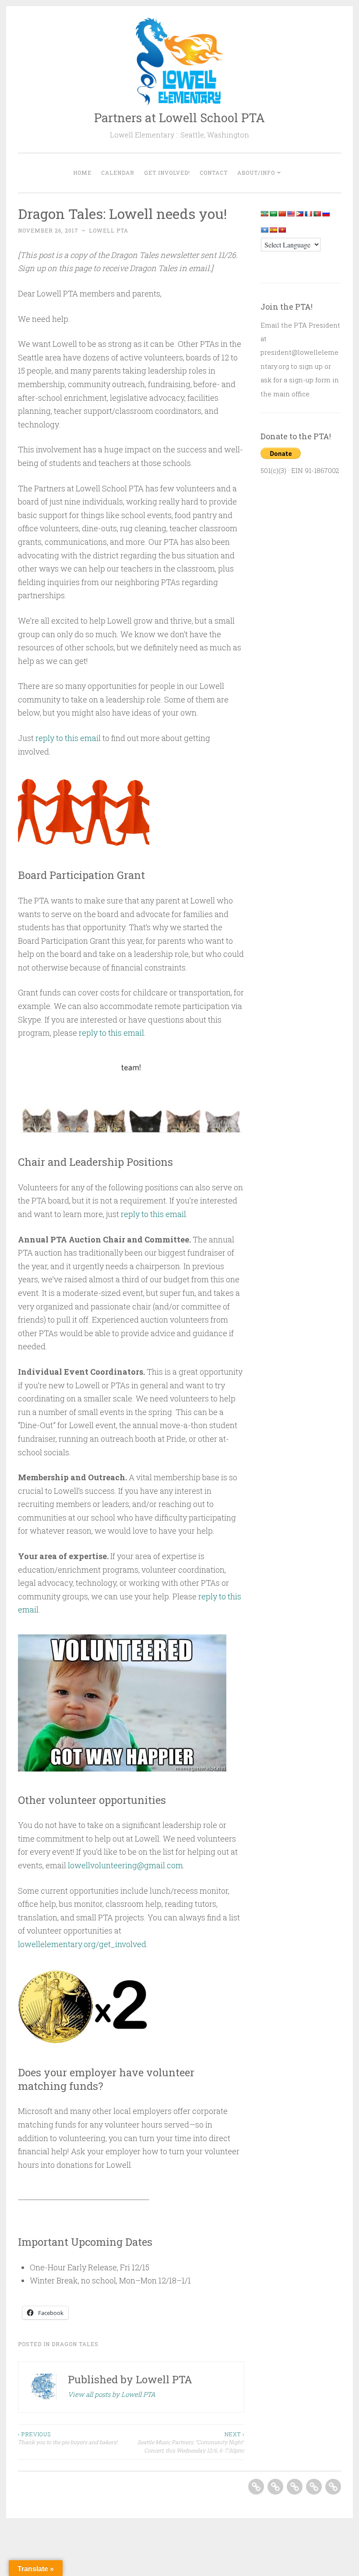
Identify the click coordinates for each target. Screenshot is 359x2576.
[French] (308, 214)
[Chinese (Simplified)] (282, 214)
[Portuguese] (317, 214)
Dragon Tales (75, 2344)
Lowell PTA (109, 230)
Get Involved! (167, 173)
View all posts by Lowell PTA (112, 2394)
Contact (214, 173)
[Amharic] (264, 214)
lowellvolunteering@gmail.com (125, 1865)
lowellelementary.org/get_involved (82, 1944)
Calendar (118, 173)
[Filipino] (299, 214)
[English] (291, 214)
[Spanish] (273, 230)
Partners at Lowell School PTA (179, 118)
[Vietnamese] (282, 230)
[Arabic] (273, 214)
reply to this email (68, 738)
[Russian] (326, 214)
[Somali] (264, 230)
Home (82, 173)
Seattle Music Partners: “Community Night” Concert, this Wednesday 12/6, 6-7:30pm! (191, 2442)
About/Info (256, 173)
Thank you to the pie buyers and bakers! (68, 2438)
